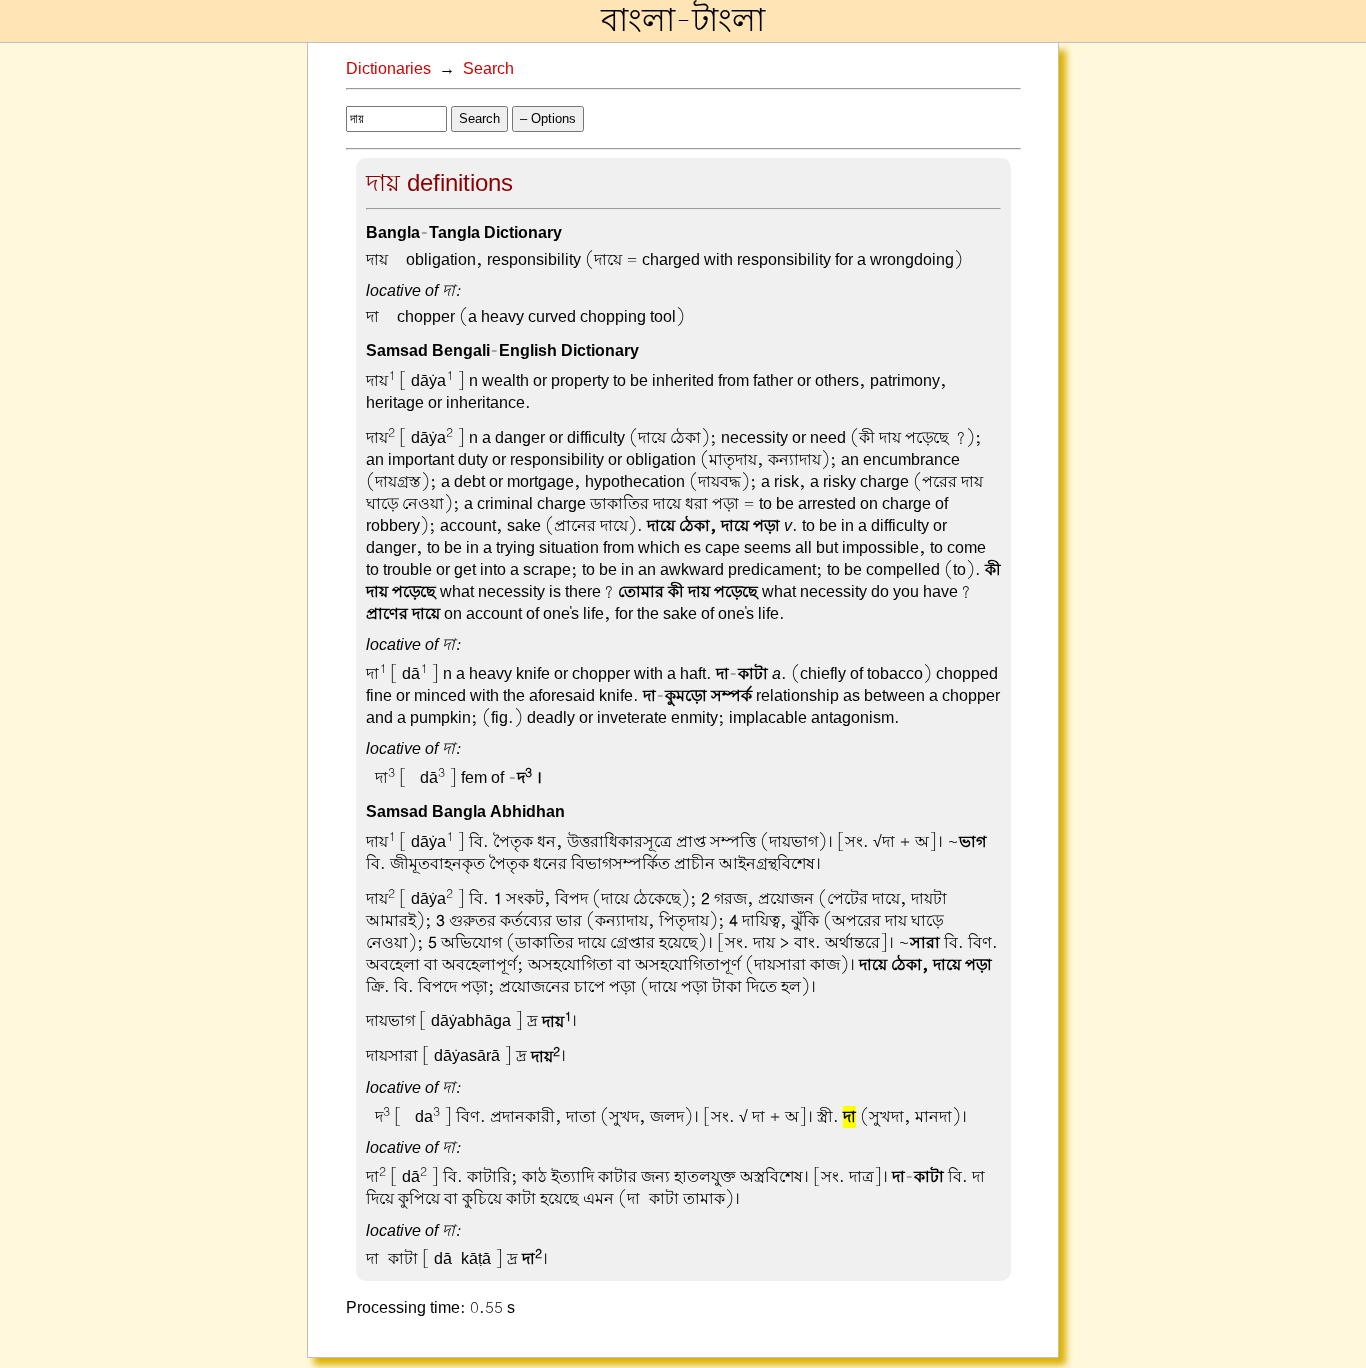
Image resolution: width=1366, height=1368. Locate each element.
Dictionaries (388, 69)
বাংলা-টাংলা (683, 21)
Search (488, 69)
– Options (548, 118)
